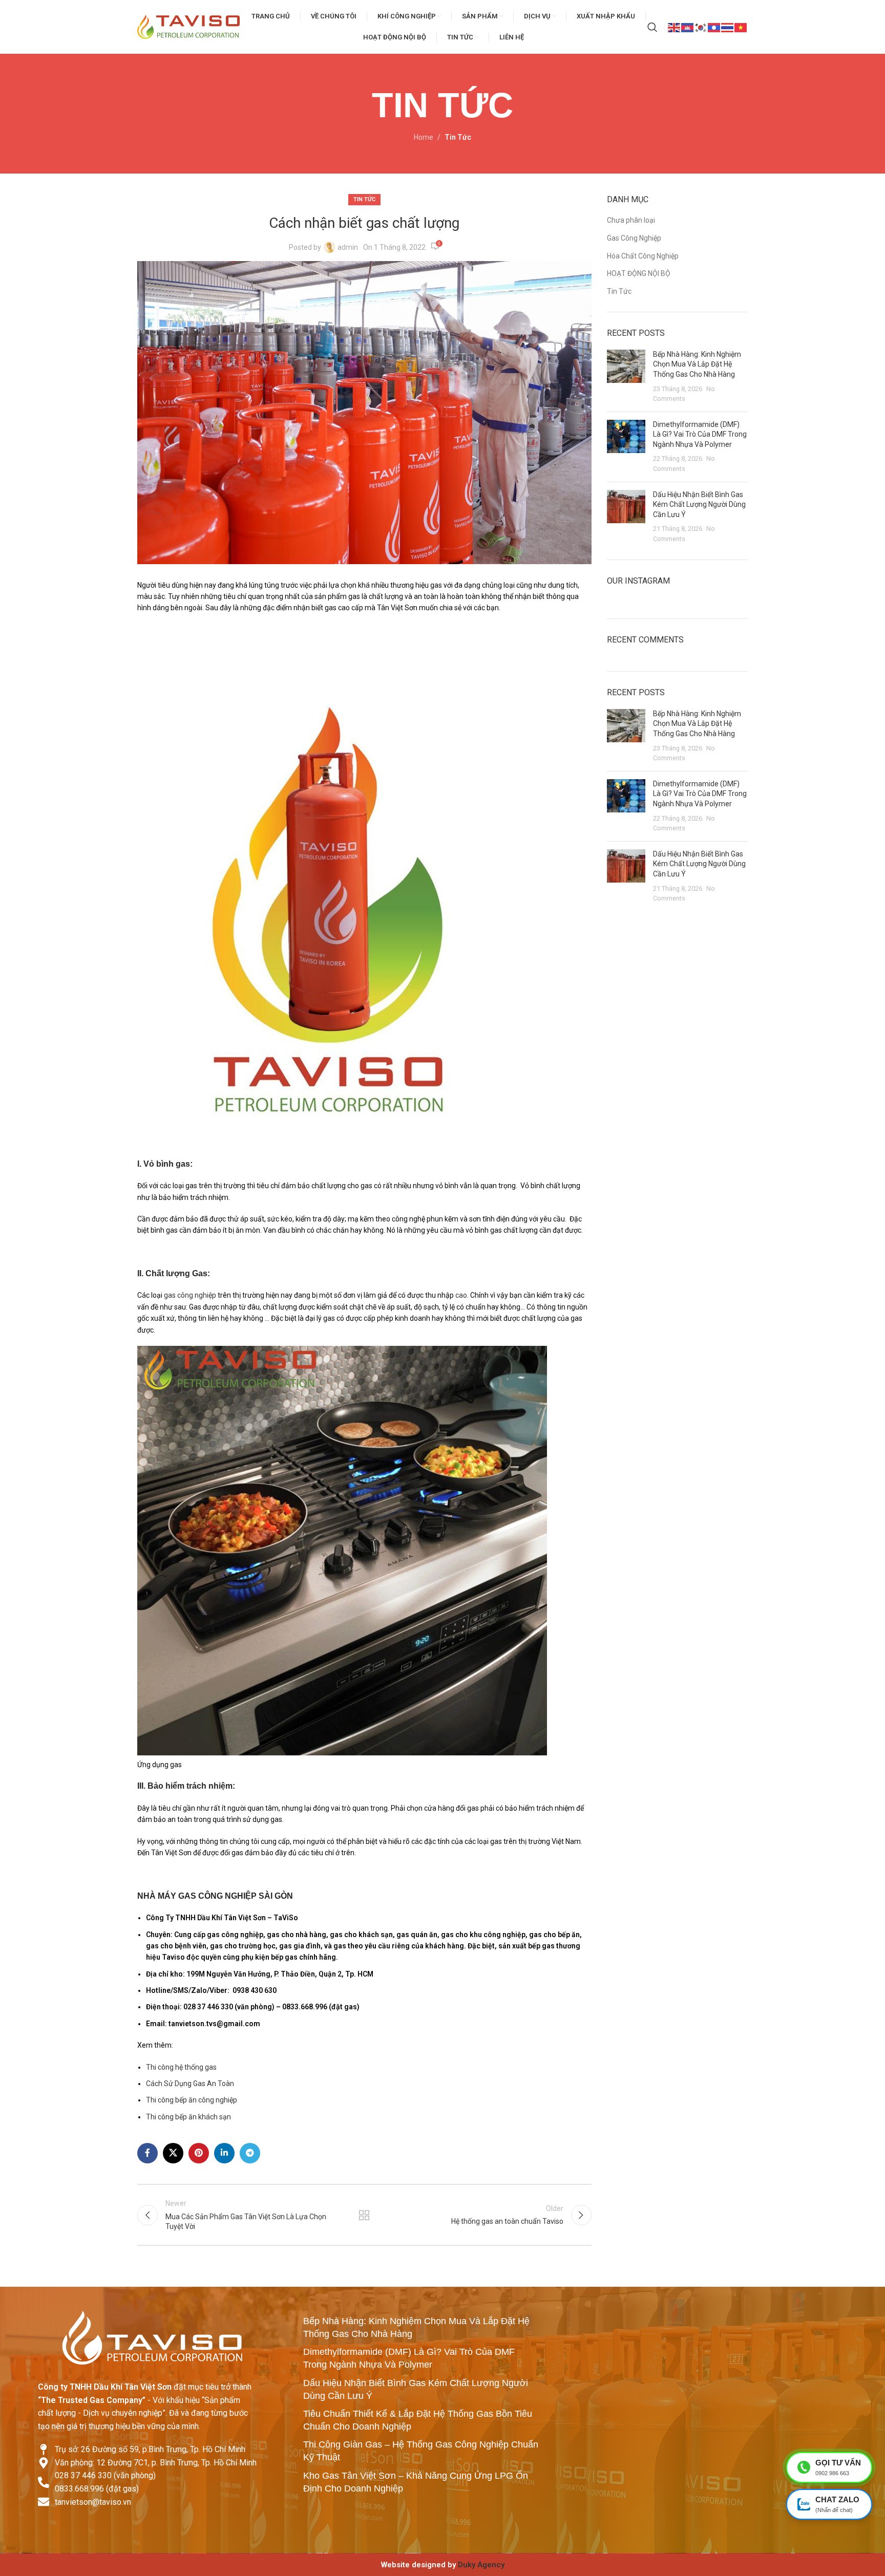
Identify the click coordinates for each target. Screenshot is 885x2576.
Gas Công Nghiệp (634, 238)
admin (348, 247)
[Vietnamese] (741, 27)
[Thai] (728, 27)
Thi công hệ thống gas (181, 2067)
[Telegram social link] (250, 2153)
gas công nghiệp (190, 1295)
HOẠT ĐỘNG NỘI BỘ (639, 273)
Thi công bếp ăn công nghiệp (192, 2100)
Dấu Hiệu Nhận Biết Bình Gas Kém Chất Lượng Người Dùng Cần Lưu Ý (699, 505)
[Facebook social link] (147, 2153)
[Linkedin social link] (224, 2153)
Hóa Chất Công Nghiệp (643, 256)
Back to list (364, 2215)
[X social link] (173, 2153)
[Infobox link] (442, 2565)
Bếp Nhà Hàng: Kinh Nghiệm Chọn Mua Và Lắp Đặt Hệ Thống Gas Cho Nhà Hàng (697, 364)
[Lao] (714, 27)
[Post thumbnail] (626, 377)
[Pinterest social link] (199, 2153)
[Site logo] (188, 26)
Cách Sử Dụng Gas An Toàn (190, 2084)
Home (424, 137)
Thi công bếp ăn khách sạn (188, 2117)
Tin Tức (458, 137)
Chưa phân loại (631, 220)
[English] (675, 27)
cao (461, 1295)
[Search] (652, 27)
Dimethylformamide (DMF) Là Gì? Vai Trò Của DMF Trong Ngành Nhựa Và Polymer (700, 434)
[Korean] (701, 27)
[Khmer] (688, 27)
